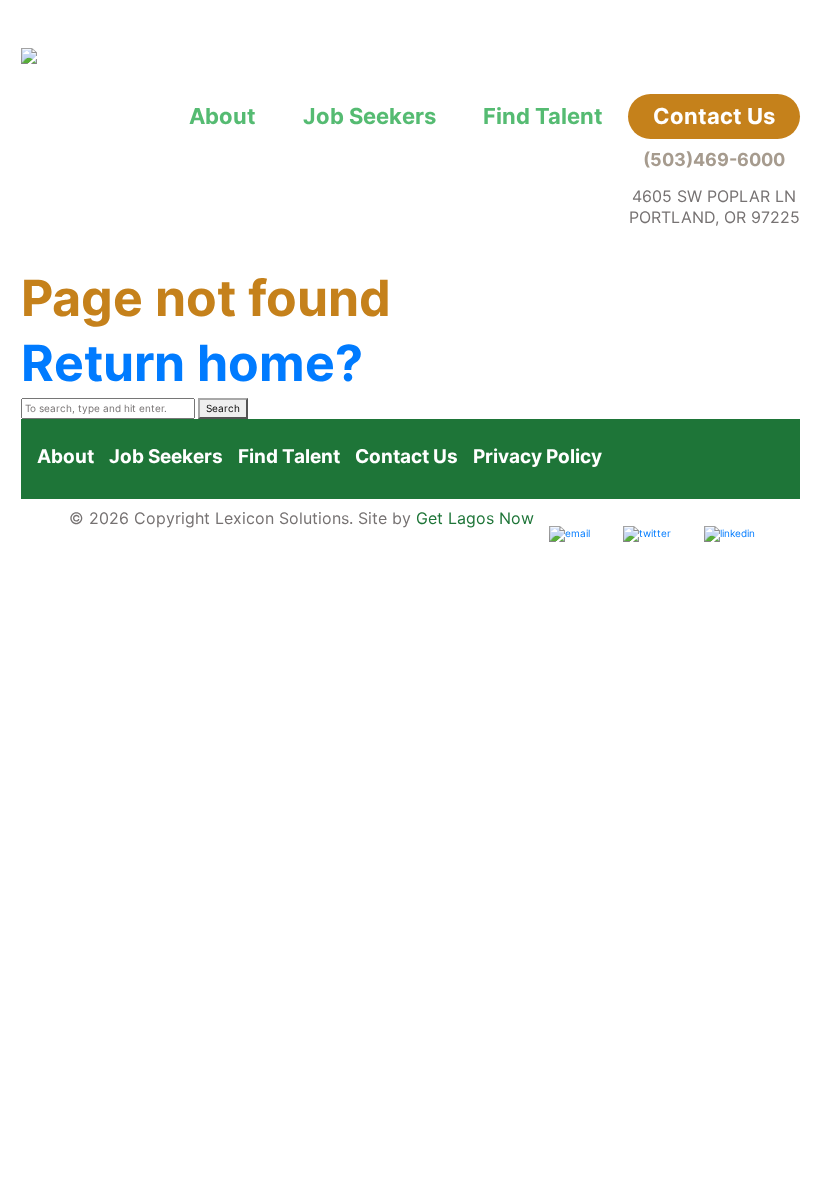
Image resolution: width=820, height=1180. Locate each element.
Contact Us (714, 116)
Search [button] (223, 408)
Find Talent (543, 116)
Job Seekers (369, 116)
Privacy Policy (537, 456)
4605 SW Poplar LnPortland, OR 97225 (714, 206)
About (222, 116)
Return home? (192, 363)
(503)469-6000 (714, 159)
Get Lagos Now (475, 518)
